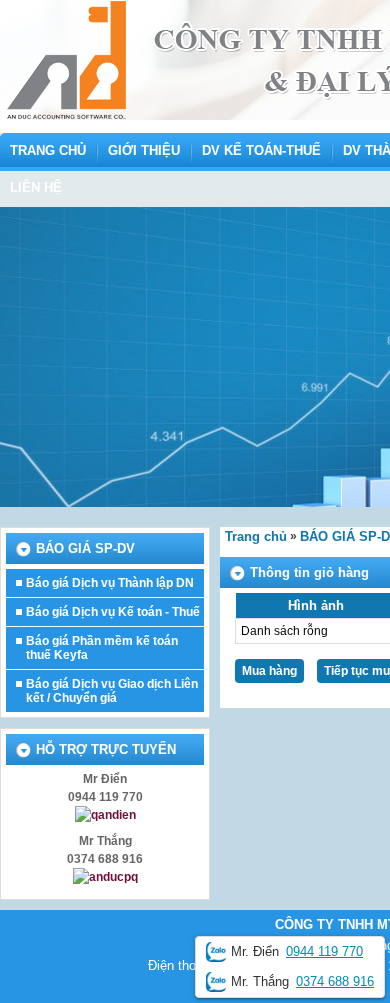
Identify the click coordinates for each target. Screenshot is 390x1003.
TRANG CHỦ (48, 150)
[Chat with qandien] (105, 815)
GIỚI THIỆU (144, 150)
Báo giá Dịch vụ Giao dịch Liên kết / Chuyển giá (112, 691)
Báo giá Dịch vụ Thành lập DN (110, 583)
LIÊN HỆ (36, 187)
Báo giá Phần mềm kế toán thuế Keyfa (102, 648)
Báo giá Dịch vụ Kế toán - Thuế (113, 612)
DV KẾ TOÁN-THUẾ (261, 150)
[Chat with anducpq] (105, 877)
